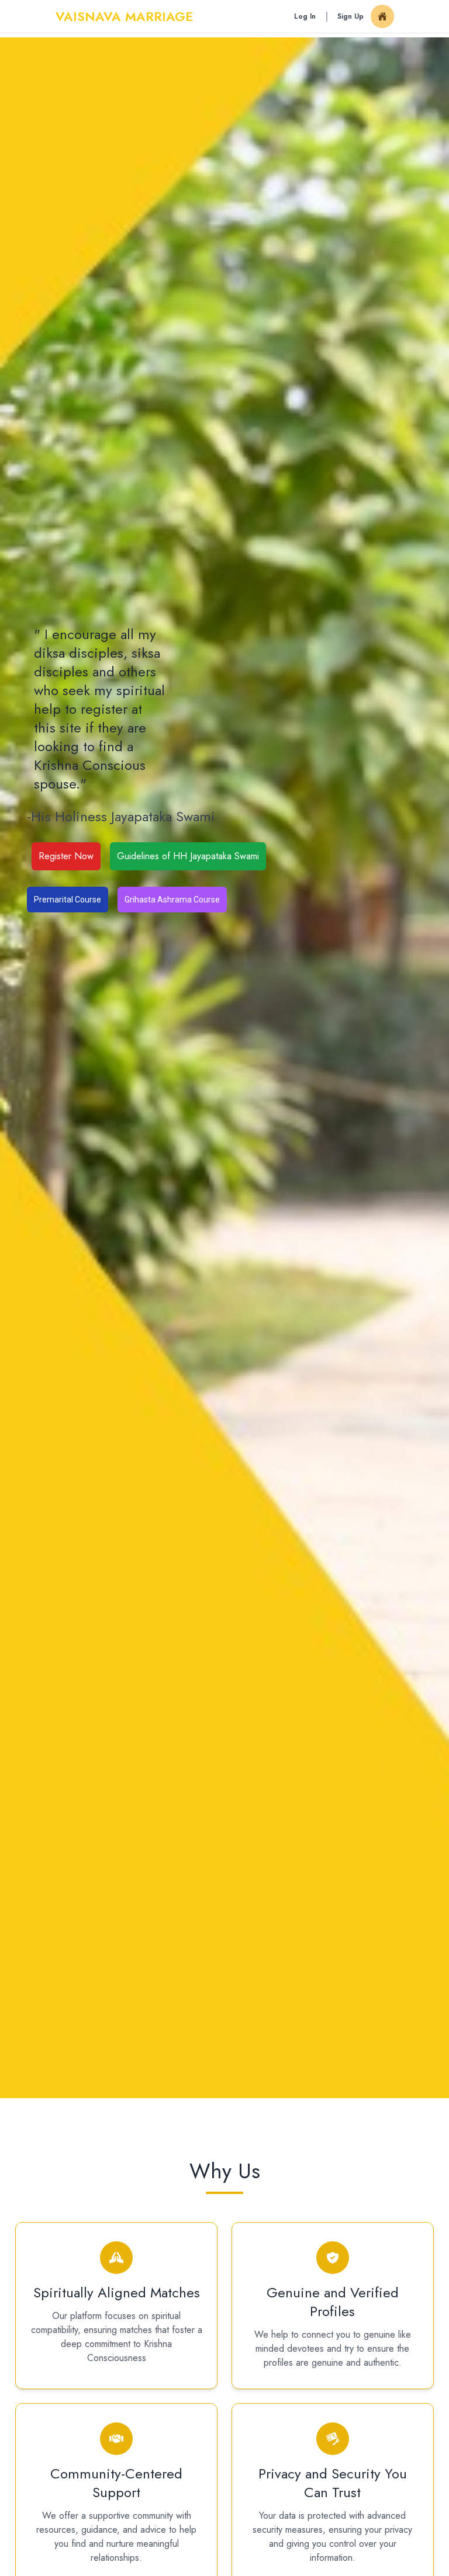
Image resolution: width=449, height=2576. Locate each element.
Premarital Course (68, 900)
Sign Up (350, 16)
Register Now (66, 856)
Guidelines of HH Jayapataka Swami (188, 856)
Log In (305, 16)
